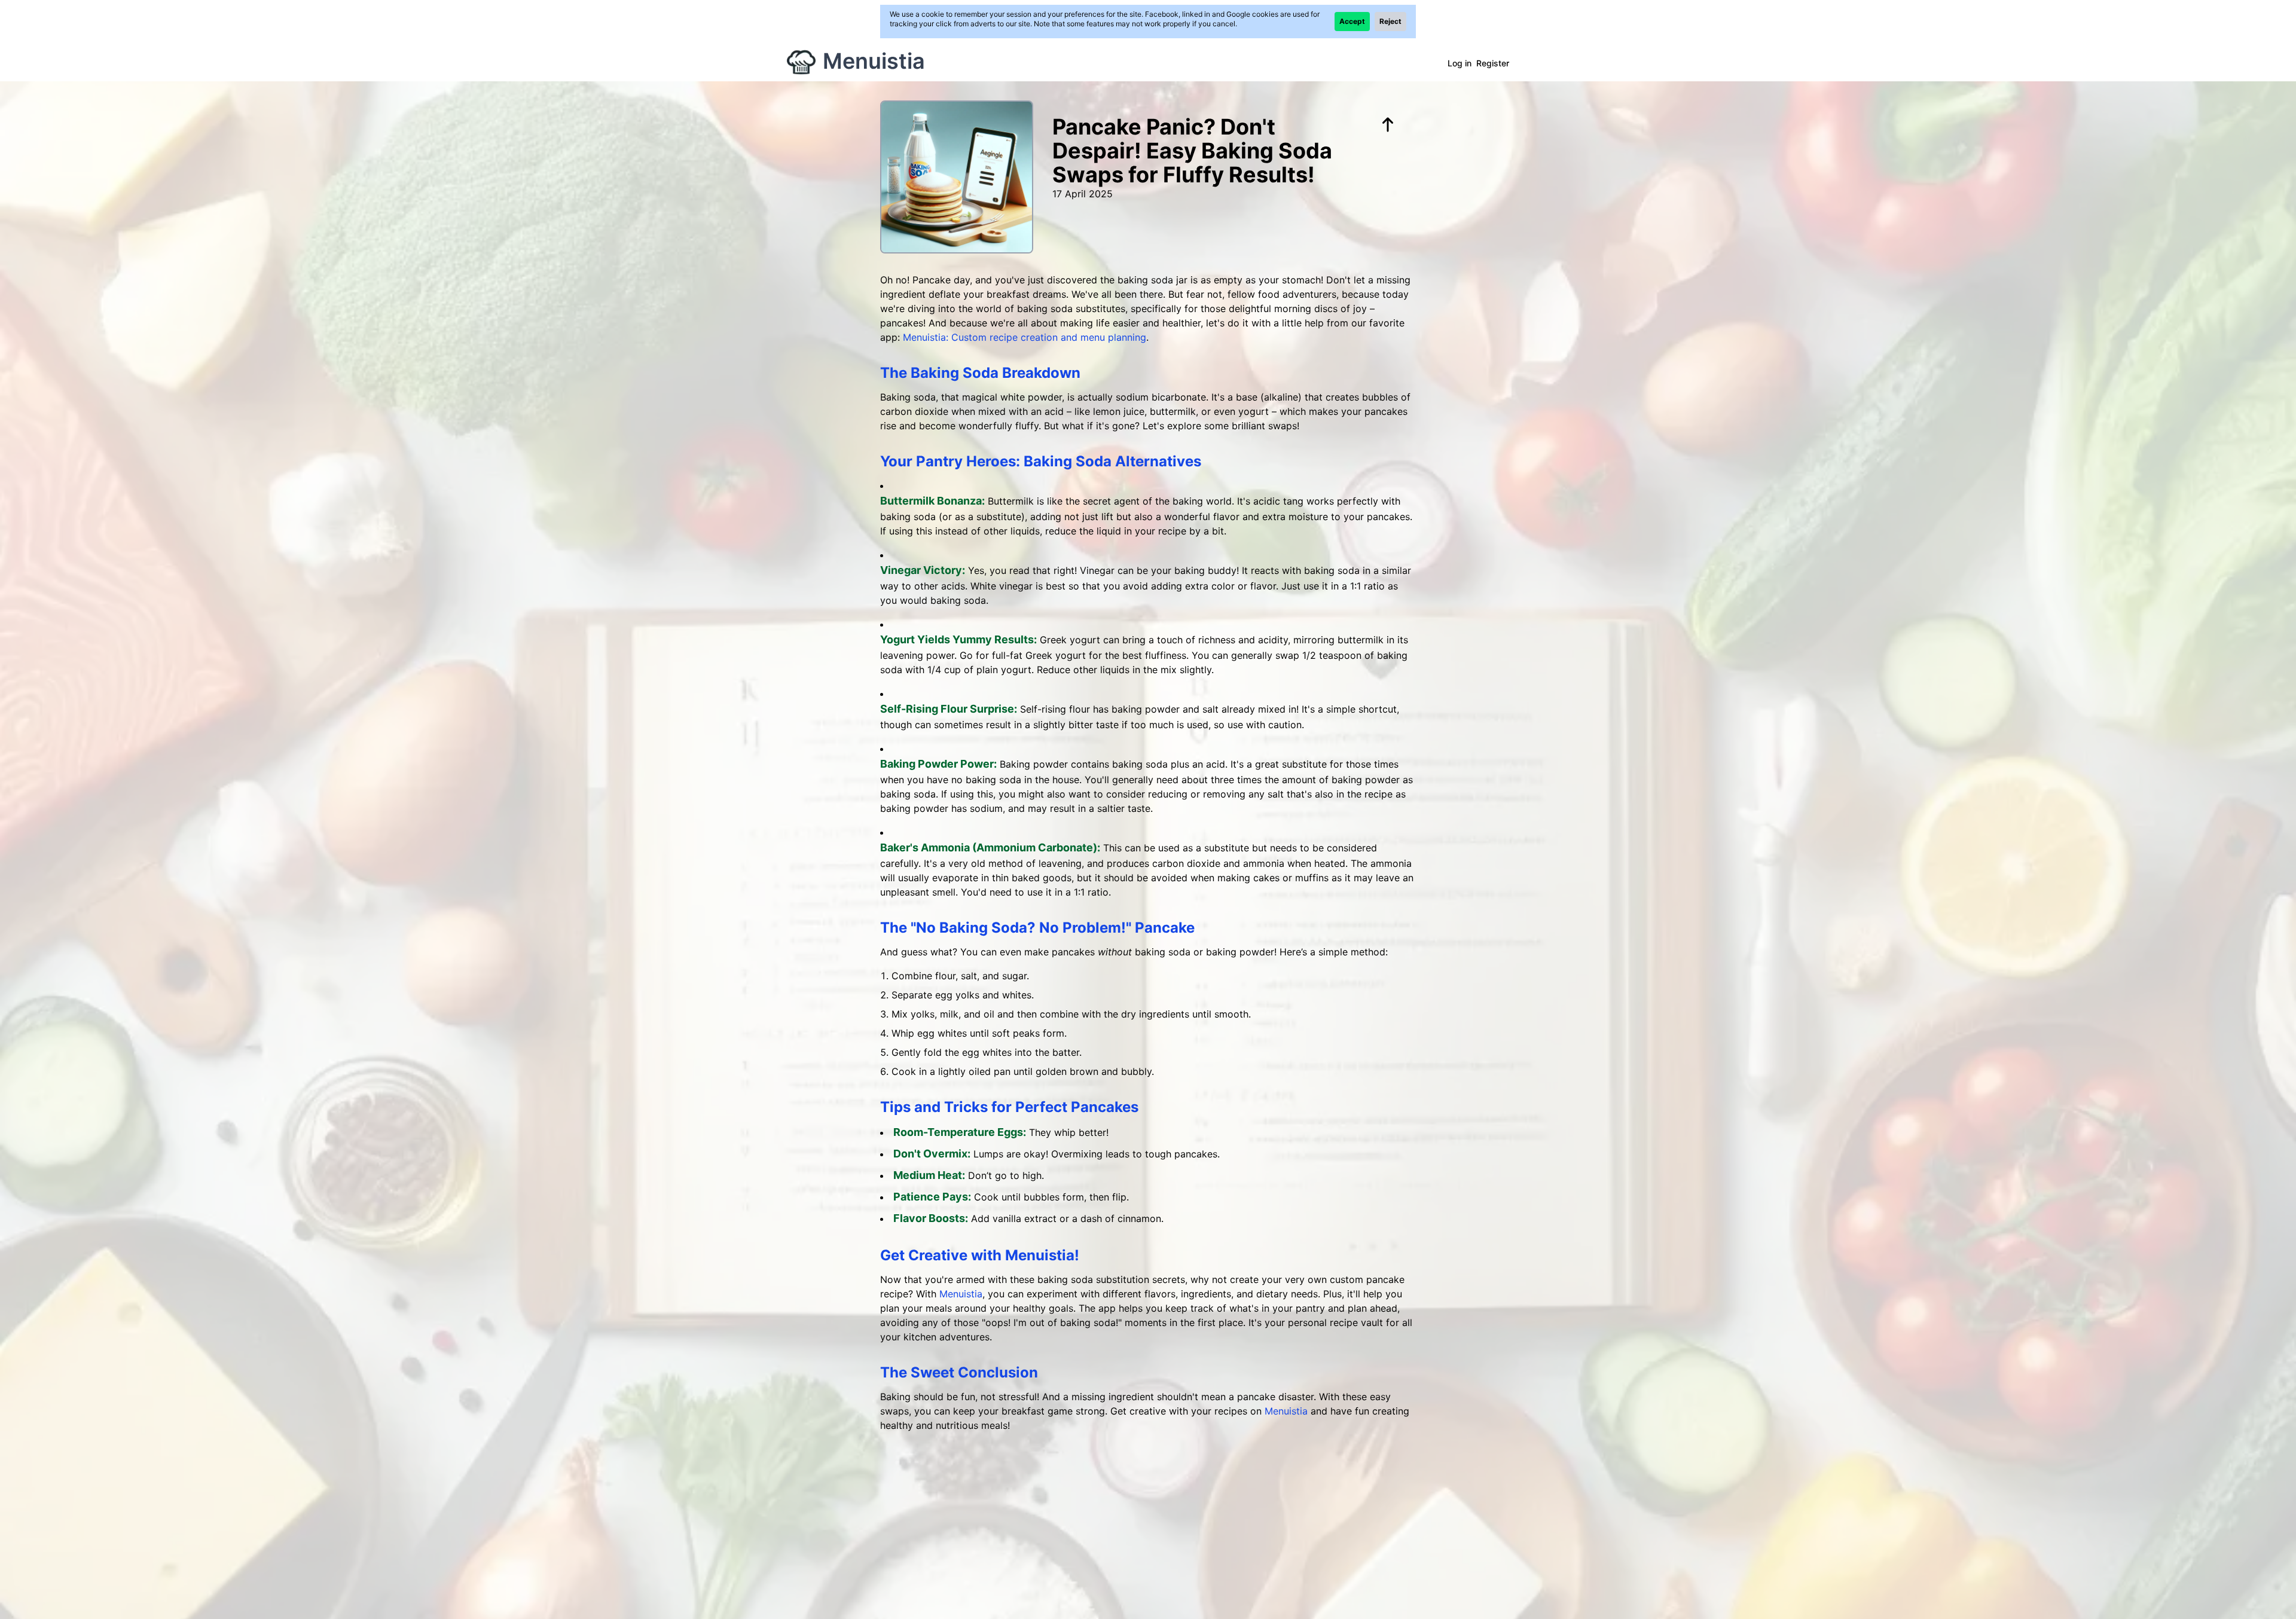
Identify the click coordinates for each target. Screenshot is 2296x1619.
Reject (1390, 21)
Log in (1460, 63)
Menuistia (874, 61)
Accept (1352, 21)
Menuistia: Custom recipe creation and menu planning (1025, 337)
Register (1493, 63)
